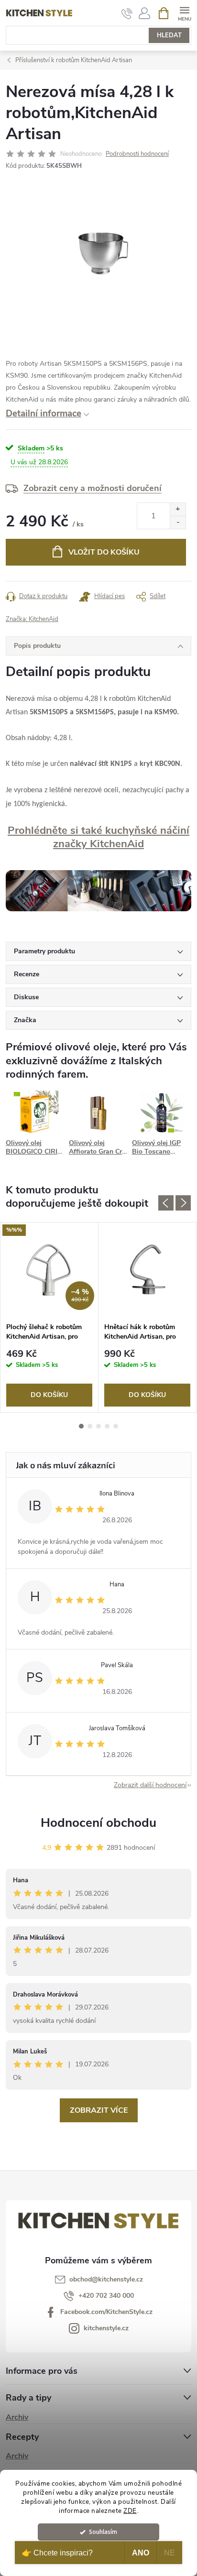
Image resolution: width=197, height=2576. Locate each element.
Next (183, 1203)
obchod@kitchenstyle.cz (106, 2279)
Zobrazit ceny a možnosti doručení (93, 488)
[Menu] (184, 13)
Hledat (169, 35)
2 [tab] (90, 1426)
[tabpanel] (49, 1317)
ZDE (130, 2511)
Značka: (32, 619)
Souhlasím (103, 2532)
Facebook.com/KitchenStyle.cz (106, 2312)
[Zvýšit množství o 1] (178, 509)
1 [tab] (81, 1426)
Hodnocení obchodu (98, 1823)
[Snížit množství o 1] (178, 522)
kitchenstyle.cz (106, 2328)
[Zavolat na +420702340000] (127, 13)
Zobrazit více (99, 2110)
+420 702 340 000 (106, 2296)
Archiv (17, 2417)
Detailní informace (44, 414)
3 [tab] (98, 1426)
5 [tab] (116, 1426)
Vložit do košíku (104, 552)
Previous (166, 1203)
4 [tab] (107, 1426)
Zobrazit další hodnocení (150, 1785)
